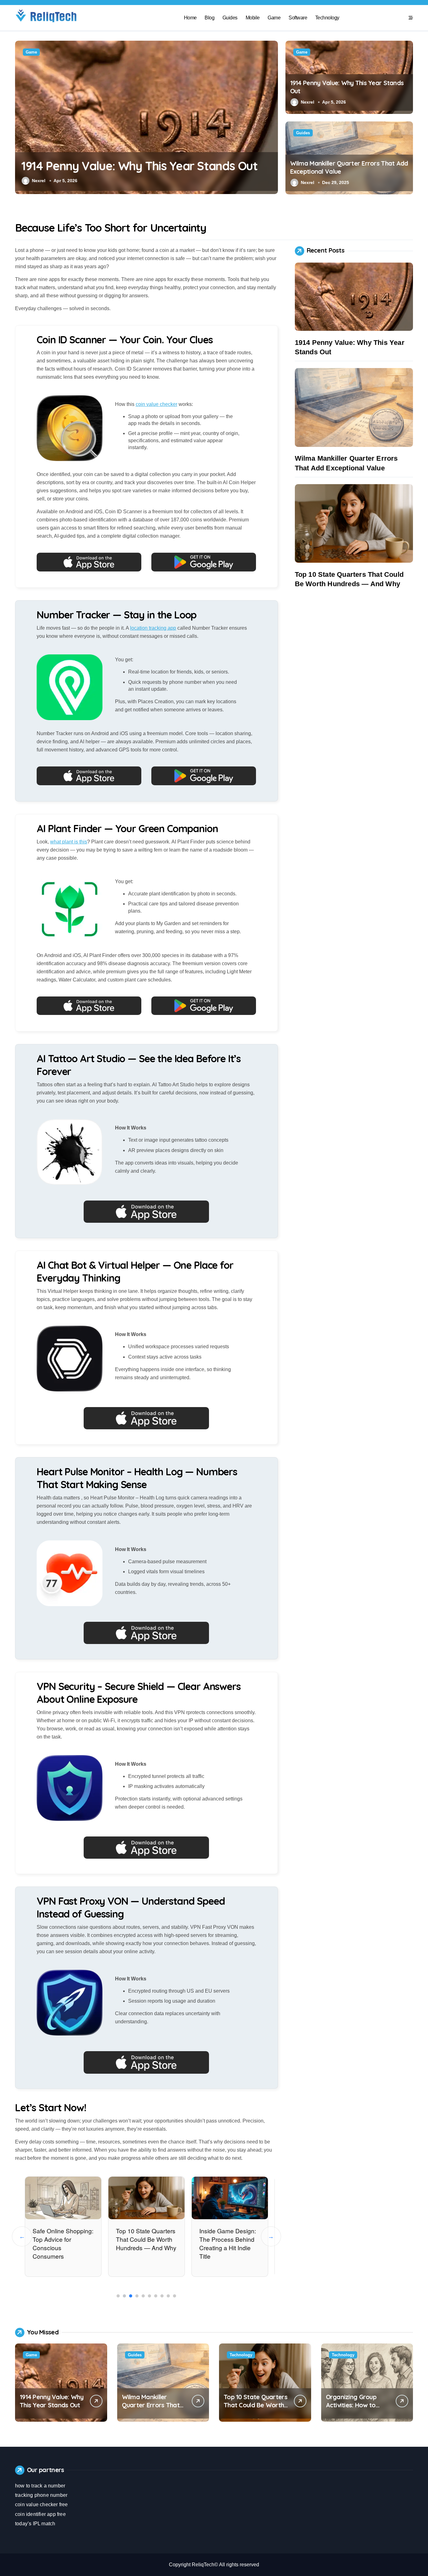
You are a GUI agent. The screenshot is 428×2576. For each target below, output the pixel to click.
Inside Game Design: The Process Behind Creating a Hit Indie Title (228, 2243)
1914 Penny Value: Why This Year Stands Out (139, 166)
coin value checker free (42, 2504)
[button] (272, 117)
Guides (230, 18)
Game (274, 18)
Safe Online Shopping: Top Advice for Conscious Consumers (63, 2243)
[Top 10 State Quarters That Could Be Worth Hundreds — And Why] (354, 524)
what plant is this (69, 842)
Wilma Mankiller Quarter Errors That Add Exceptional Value (151, 2409)
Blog (209, 18)
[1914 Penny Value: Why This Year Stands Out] (354, 297)
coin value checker (157, 404)
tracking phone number (41, 2495)
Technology (327, 18)
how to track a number (40, 2486)
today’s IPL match (35, 2524)
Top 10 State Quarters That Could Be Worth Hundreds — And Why (146, 2239)
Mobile (253, 18)
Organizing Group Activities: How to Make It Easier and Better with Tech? (352, 2409)
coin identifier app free (40, 2514)
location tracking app (153, 628)
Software (298, 18)
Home (190, 18)
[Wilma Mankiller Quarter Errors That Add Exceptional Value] (354, 407)
